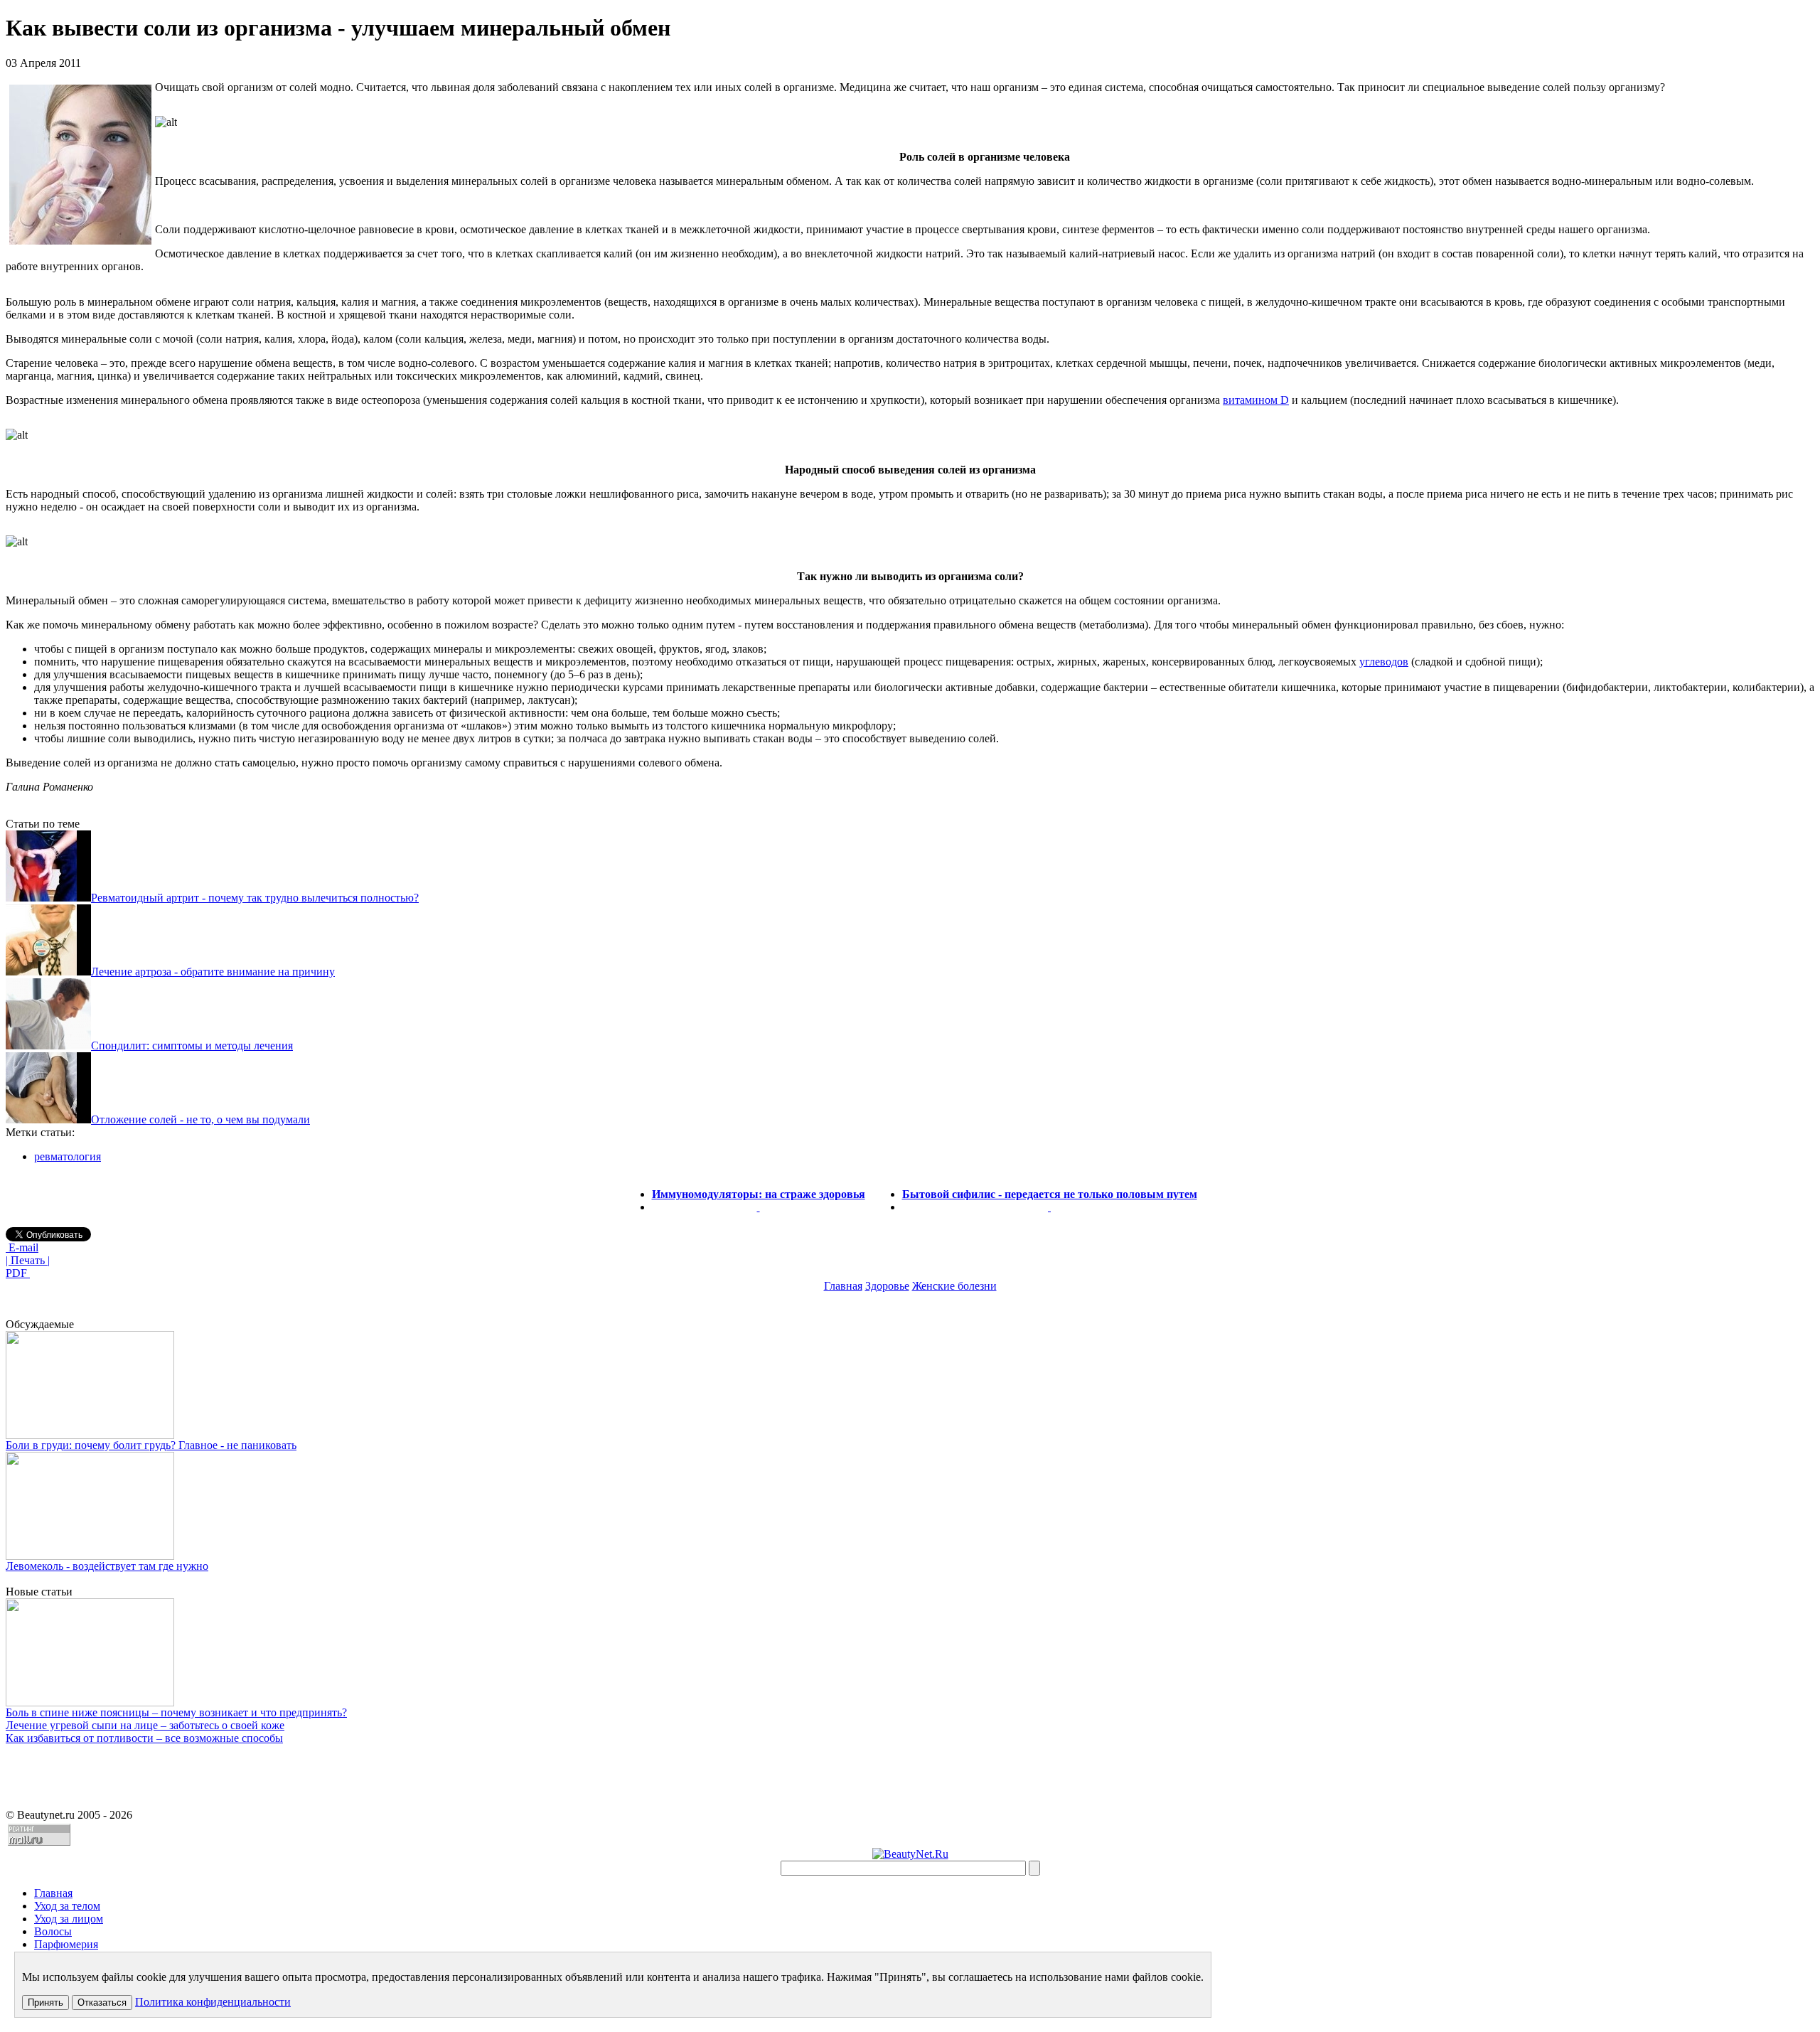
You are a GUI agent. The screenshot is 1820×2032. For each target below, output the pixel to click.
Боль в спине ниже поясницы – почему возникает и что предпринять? (176, 1712)
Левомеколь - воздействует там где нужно (107, 1566)
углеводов (1384, 662)
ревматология (68, 1156)
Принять (45, 2002)
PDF (18, 1273)
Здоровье (887, 1286)
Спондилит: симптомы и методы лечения (192, 1046)
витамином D (1256, 400)
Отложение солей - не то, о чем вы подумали (200, 1119)
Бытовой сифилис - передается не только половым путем (1050, 1194)
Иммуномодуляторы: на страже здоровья (759, 1194)
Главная (843, 1286)
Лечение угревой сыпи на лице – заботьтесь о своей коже (145, 1725)
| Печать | (28, 1260)
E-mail (22, 1247)
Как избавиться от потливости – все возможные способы (144, 1738)
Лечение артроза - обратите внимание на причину (213, 972)
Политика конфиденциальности (213, 2002)
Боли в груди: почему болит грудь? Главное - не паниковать (151, 1445)
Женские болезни (954, 1286)
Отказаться (102, 2002)
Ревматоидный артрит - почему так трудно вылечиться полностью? (255, 898)
